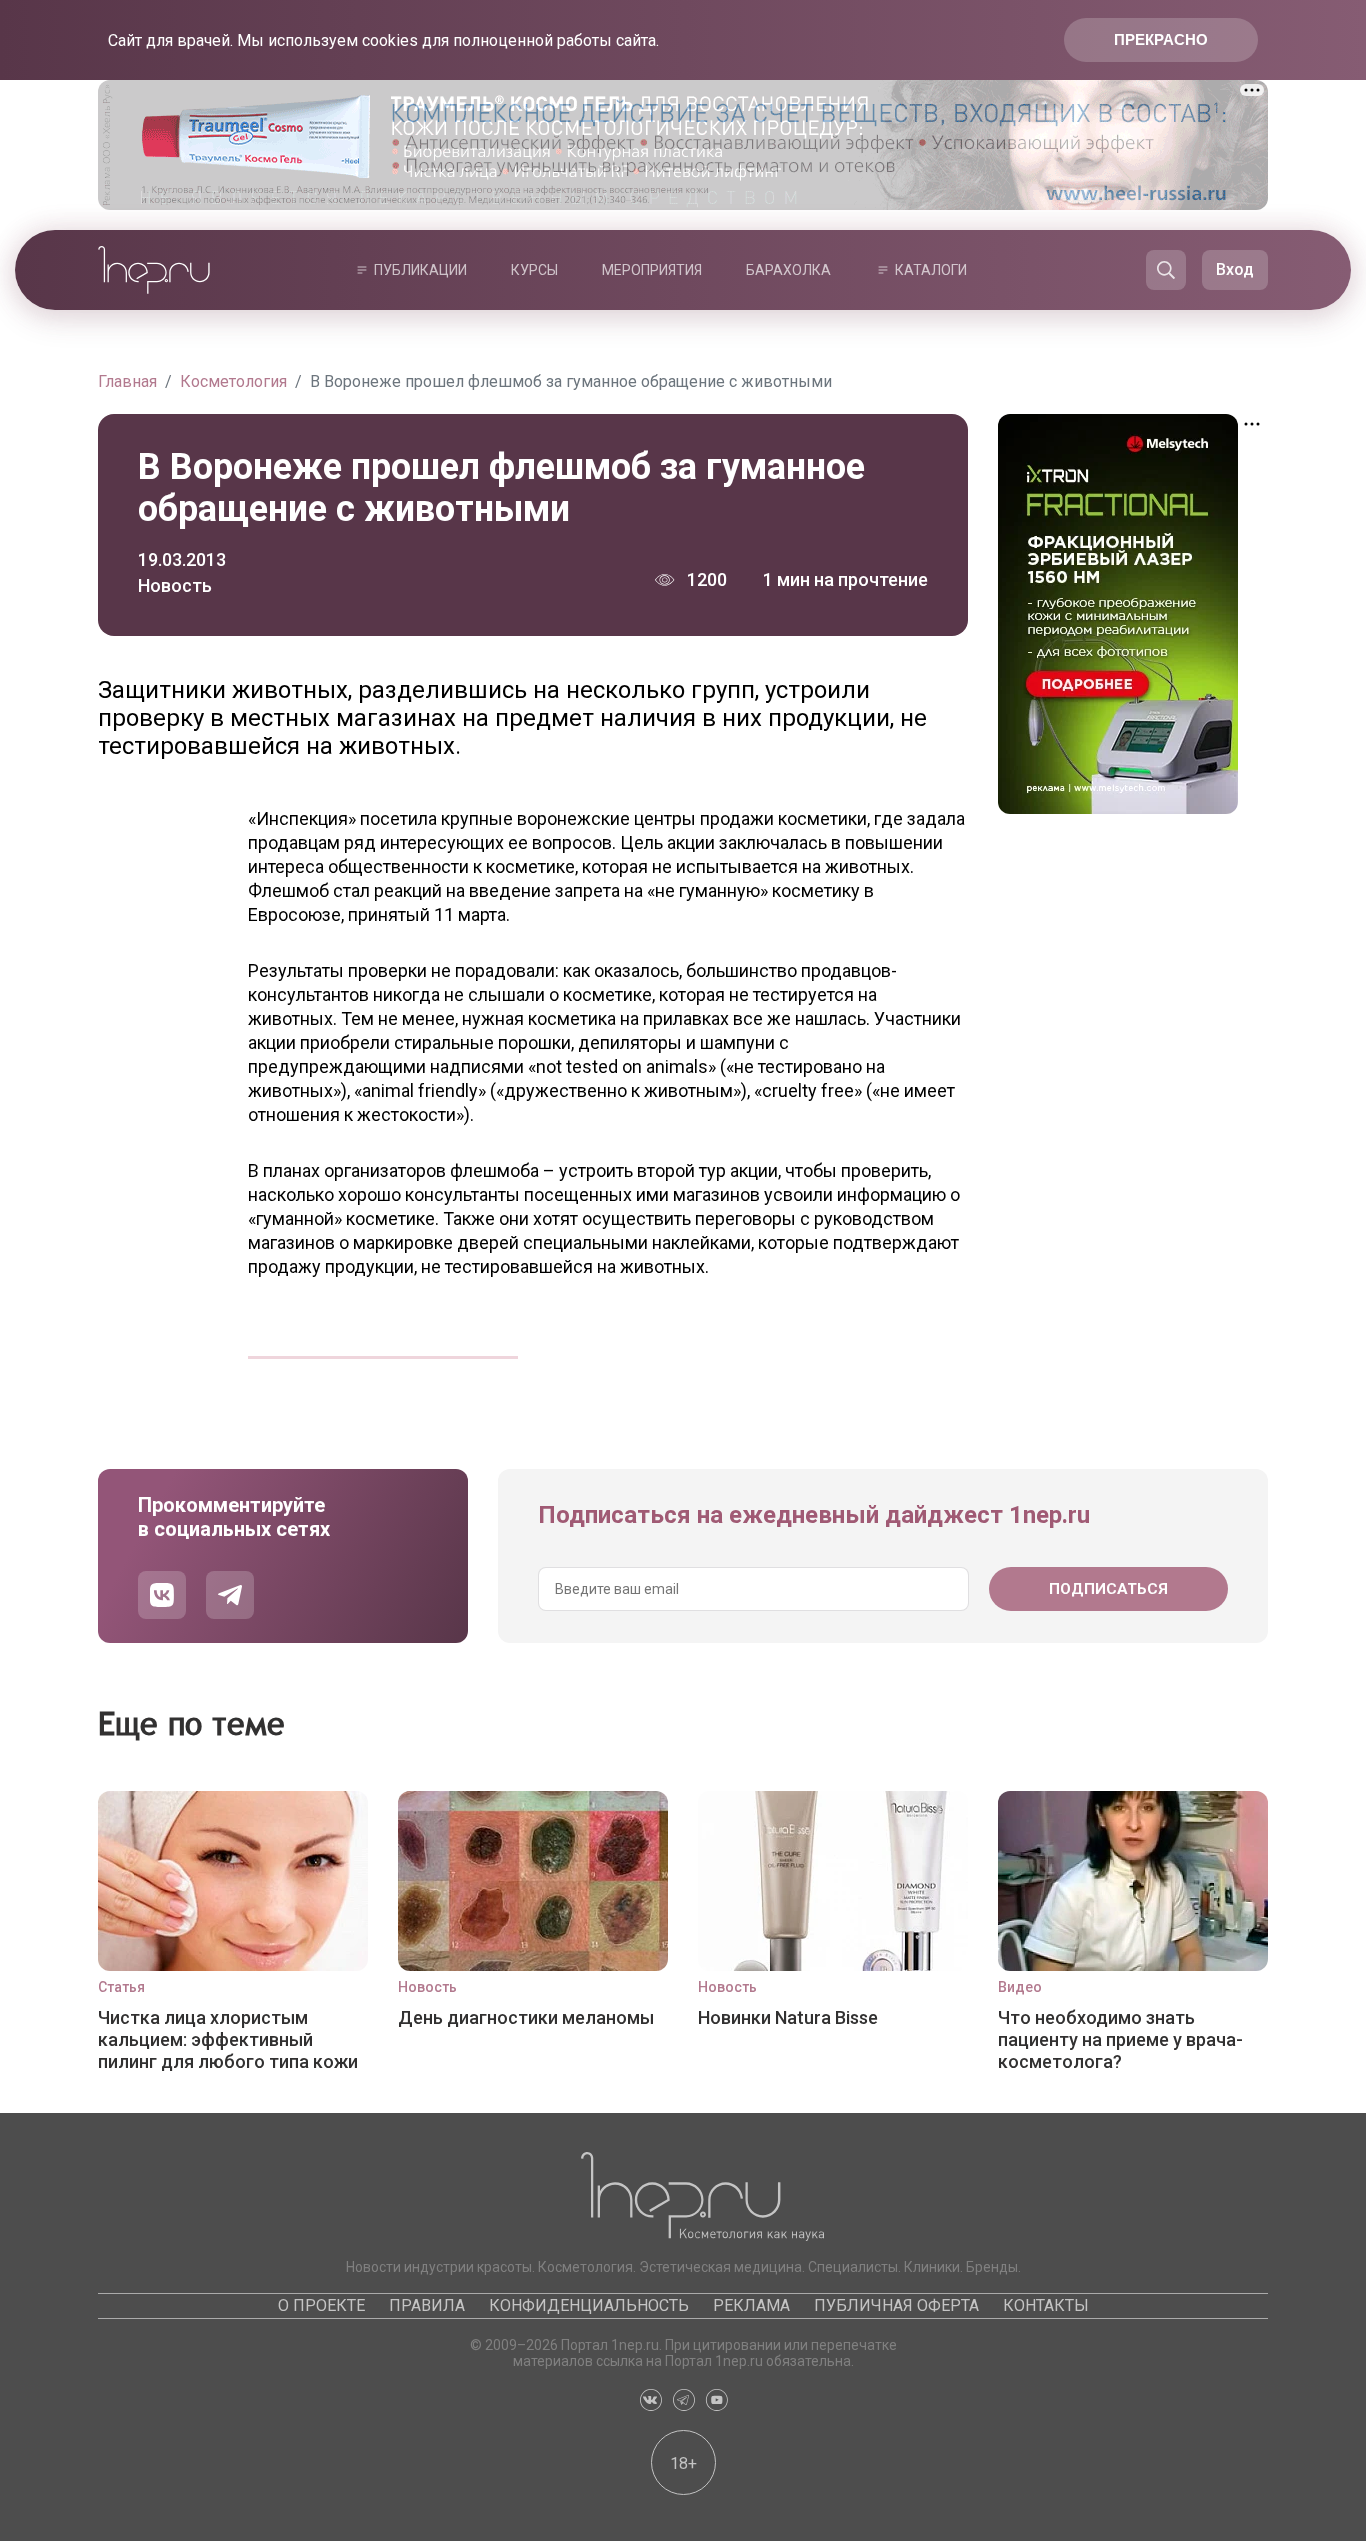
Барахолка (788, 270)
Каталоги (931, 270)
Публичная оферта (896, 2305)
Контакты (1046, 2305)
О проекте (321, 2305)
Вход (1235, 269)
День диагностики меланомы (526, 2017)
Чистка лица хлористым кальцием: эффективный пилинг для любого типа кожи (228, 2039)
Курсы (534, 270)
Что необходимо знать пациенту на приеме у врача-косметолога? (1120, 2039)
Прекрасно (1161, 39)
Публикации (420, 270)
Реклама (751, 2305)
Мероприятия (652, 270)
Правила (427, 2305)
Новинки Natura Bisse (788, 2017)
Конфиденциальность (589, 2305)
